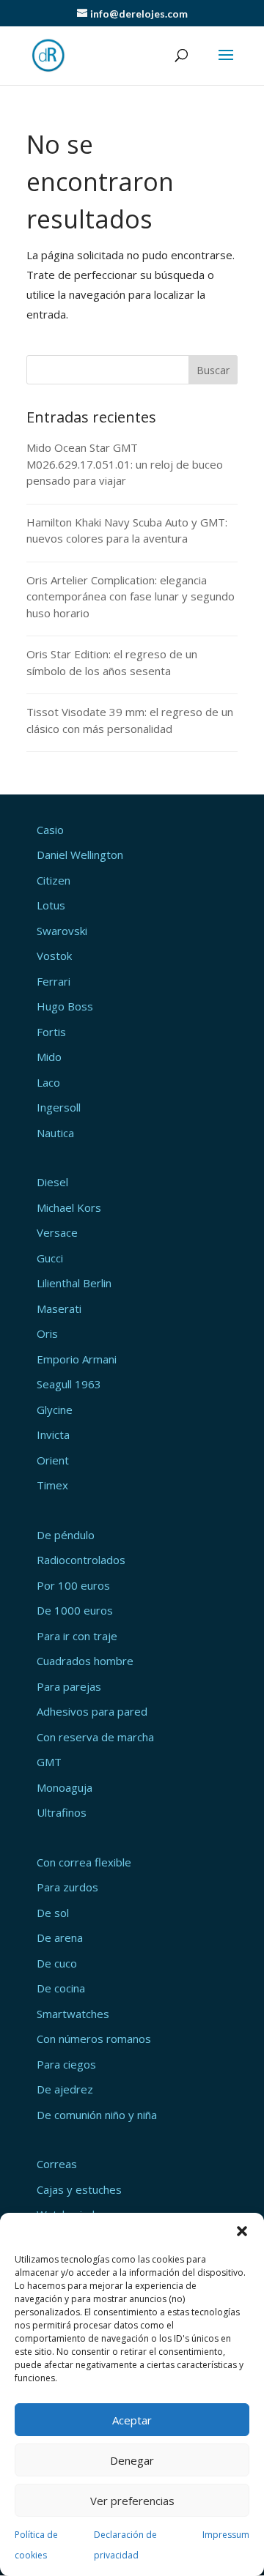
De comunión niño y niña (97, 2115)
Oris (47, 1333)
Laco (48, 1082)
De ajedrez (65, 2089)
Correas (57, 2164)
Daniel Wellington (80, 855)
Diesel (52, 1182)
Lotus (51, 905)
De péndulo (66, 1535)
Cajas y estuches (79, 2189)
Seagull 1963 (69, 1384)
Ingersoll (59, 1107)
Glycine (55, 1410)
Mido (49, 1057)
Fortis (51, 1032)
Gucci (50, 1258)
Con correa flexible (84, 1862)
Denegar (132, 2460)
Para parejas (69, 1686)
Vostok (54, 956)
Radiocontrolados (81, 1560)
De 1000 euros (75, 1610)
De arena (60, 1937)
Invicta (53, 1434)
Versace (57, 1232)
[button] (242, 2231)
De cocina (61, 1988)
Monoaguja (65, 1787)
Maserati (59, 1309)
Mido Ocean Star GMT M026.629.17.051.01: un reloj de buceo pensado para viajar (125, 464)
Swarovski (62, 931)
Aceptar (132, 2420)
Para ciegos (66, 2064)
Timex (52, 1485)
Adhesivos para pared (92, 1711)
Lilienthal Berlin (74, 1283)
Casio (50, 830)
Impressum (226, 2535)
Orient (53, 1460)
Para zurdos (67, 1887)
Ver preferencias (132, 2501)
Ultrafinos (62, 1812)
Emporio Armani (77, 1359)
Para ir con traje (77, 1636)
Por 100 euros (73, 1585)
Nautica (55, 1133)
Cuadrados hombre (85, 1661)
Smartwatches (73, 2014)
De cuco (57, 1963)
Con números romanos (94, 2039)
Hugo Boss (65, 1006)
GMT (49, 1762)
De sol (53, 1913)
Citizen (54, 880)
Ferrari (54, 981)
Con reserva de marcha (95, 1737)
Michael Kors (69, 1207)
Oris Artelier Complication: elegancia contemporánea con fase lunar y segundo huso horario (131, 596)
